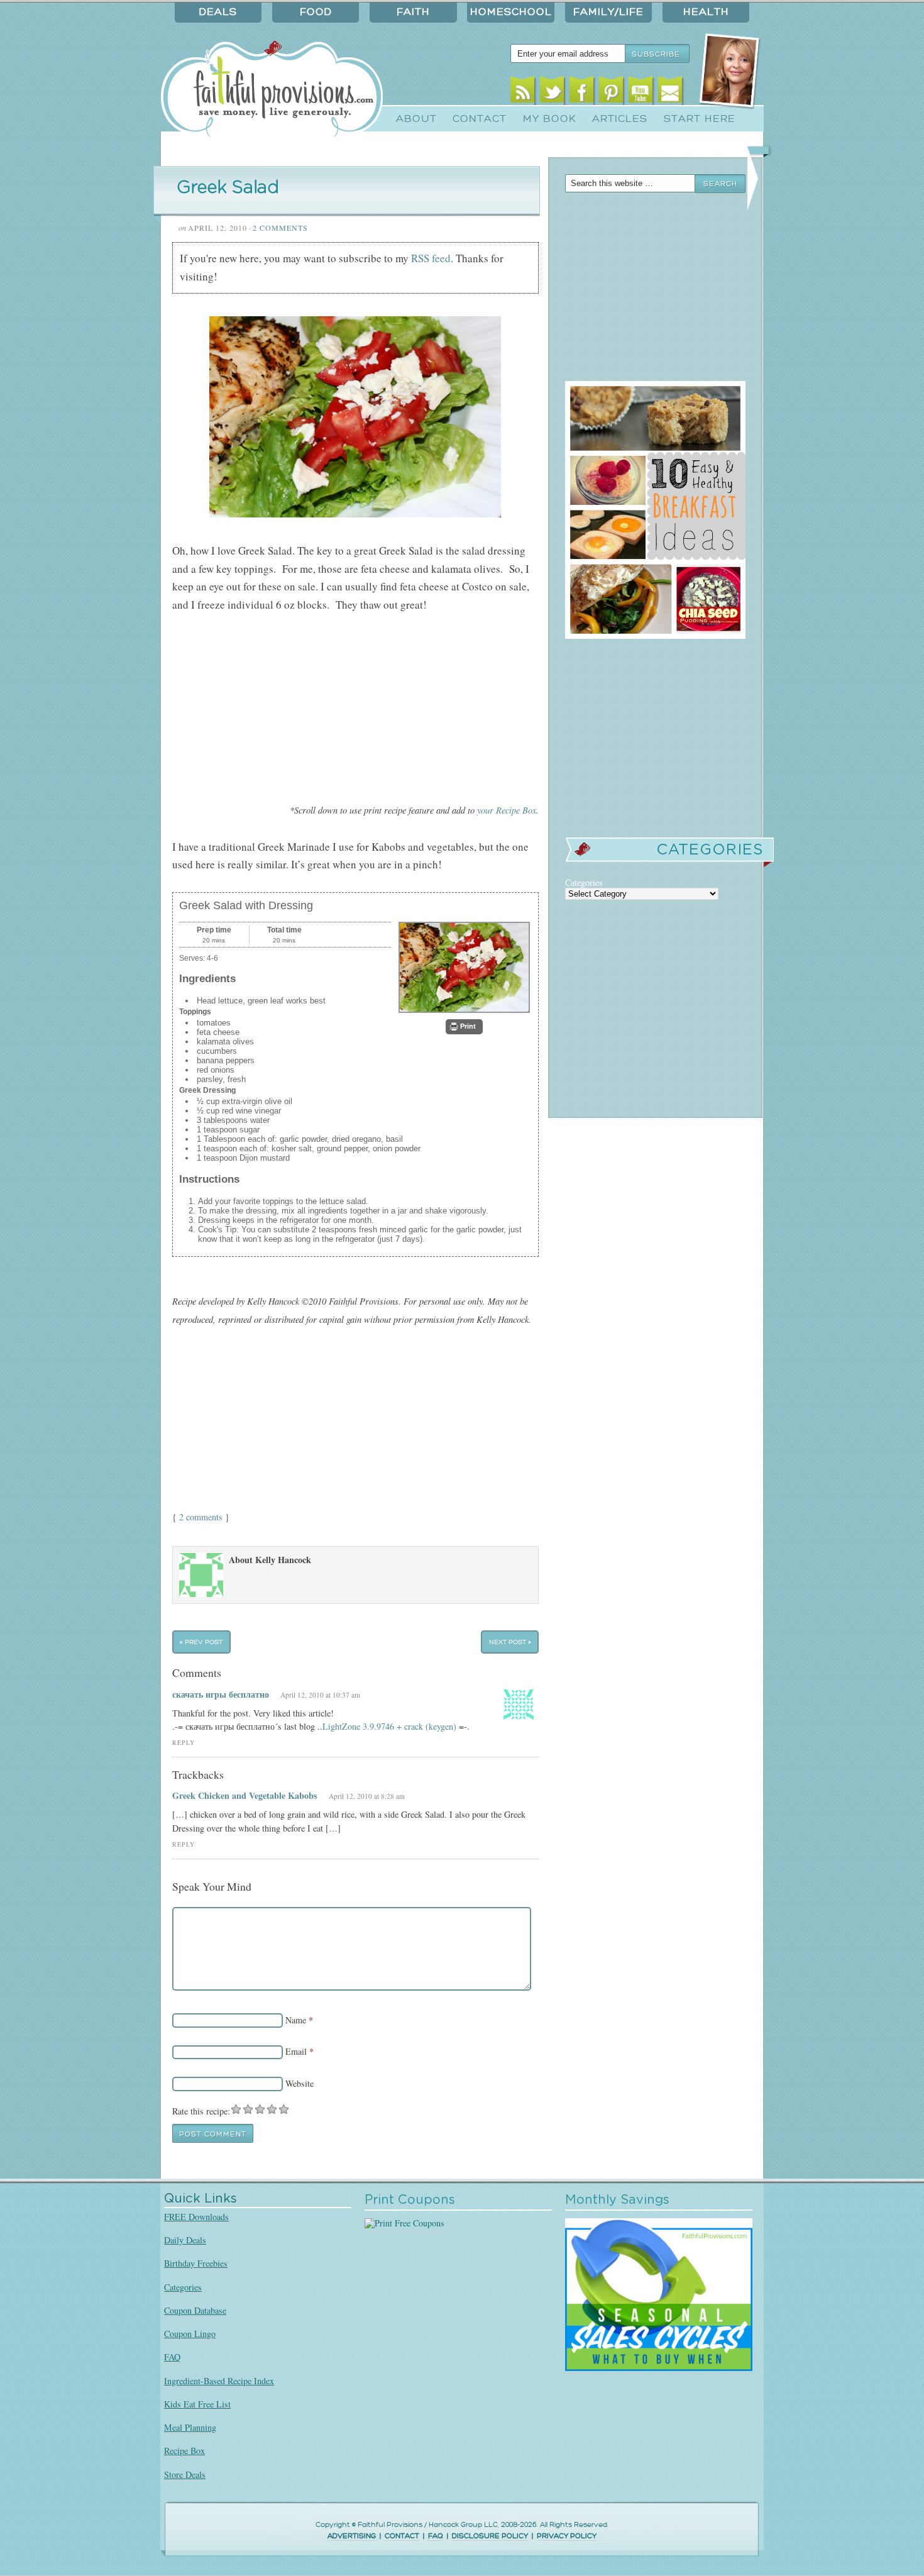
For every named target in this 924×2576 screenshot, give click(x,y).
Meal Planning (190, 2427)
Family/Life (608, 12)
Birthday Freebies (196, 2263)
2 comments (201, 1517)
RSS (523, 93)
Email (670, 93)
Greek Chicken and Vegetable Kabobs (245, 1795)
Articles (620, 119)
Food (316, 12)
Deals (218, 12)
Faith (413, 12)
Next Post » (510, 1642)
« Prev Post (201, 1642)
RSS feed (431, 258)
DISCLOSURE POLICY (490, 2536)
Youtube (641, 93)
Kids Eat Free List (197, 2404)
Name (296, 2020)
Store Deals (185, 2474)
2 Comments (280, 228)
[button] (464, 1027)
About (416, 119)
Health (706, 12)
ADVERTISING (352, 2536)
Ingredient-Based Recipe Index (219, 2381)
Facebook (582, 93)
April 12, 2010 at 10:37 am (320, 1695)
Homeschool (511, 12)
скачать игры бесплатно (221, 1694)
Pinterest (611, 93)
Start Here (700, 119)
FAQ (172, 2357)
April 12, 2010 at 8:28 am (367, 1796)
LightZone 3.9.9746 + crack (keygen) (389, 1726)
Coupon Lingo (190, 2334)
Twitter (552, 93)
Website (300, 2083)
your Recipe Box (507, 810)
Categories (183, 2287)
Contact (480, 119)
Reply (184, 1743)
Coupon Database (195, 2310)
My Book (550, 119)
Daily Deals (185, 2240)
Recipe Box (184, 2451)
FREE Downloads (196, 2217)
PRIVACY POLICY (567, 2536)
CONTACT (402, 2536)
